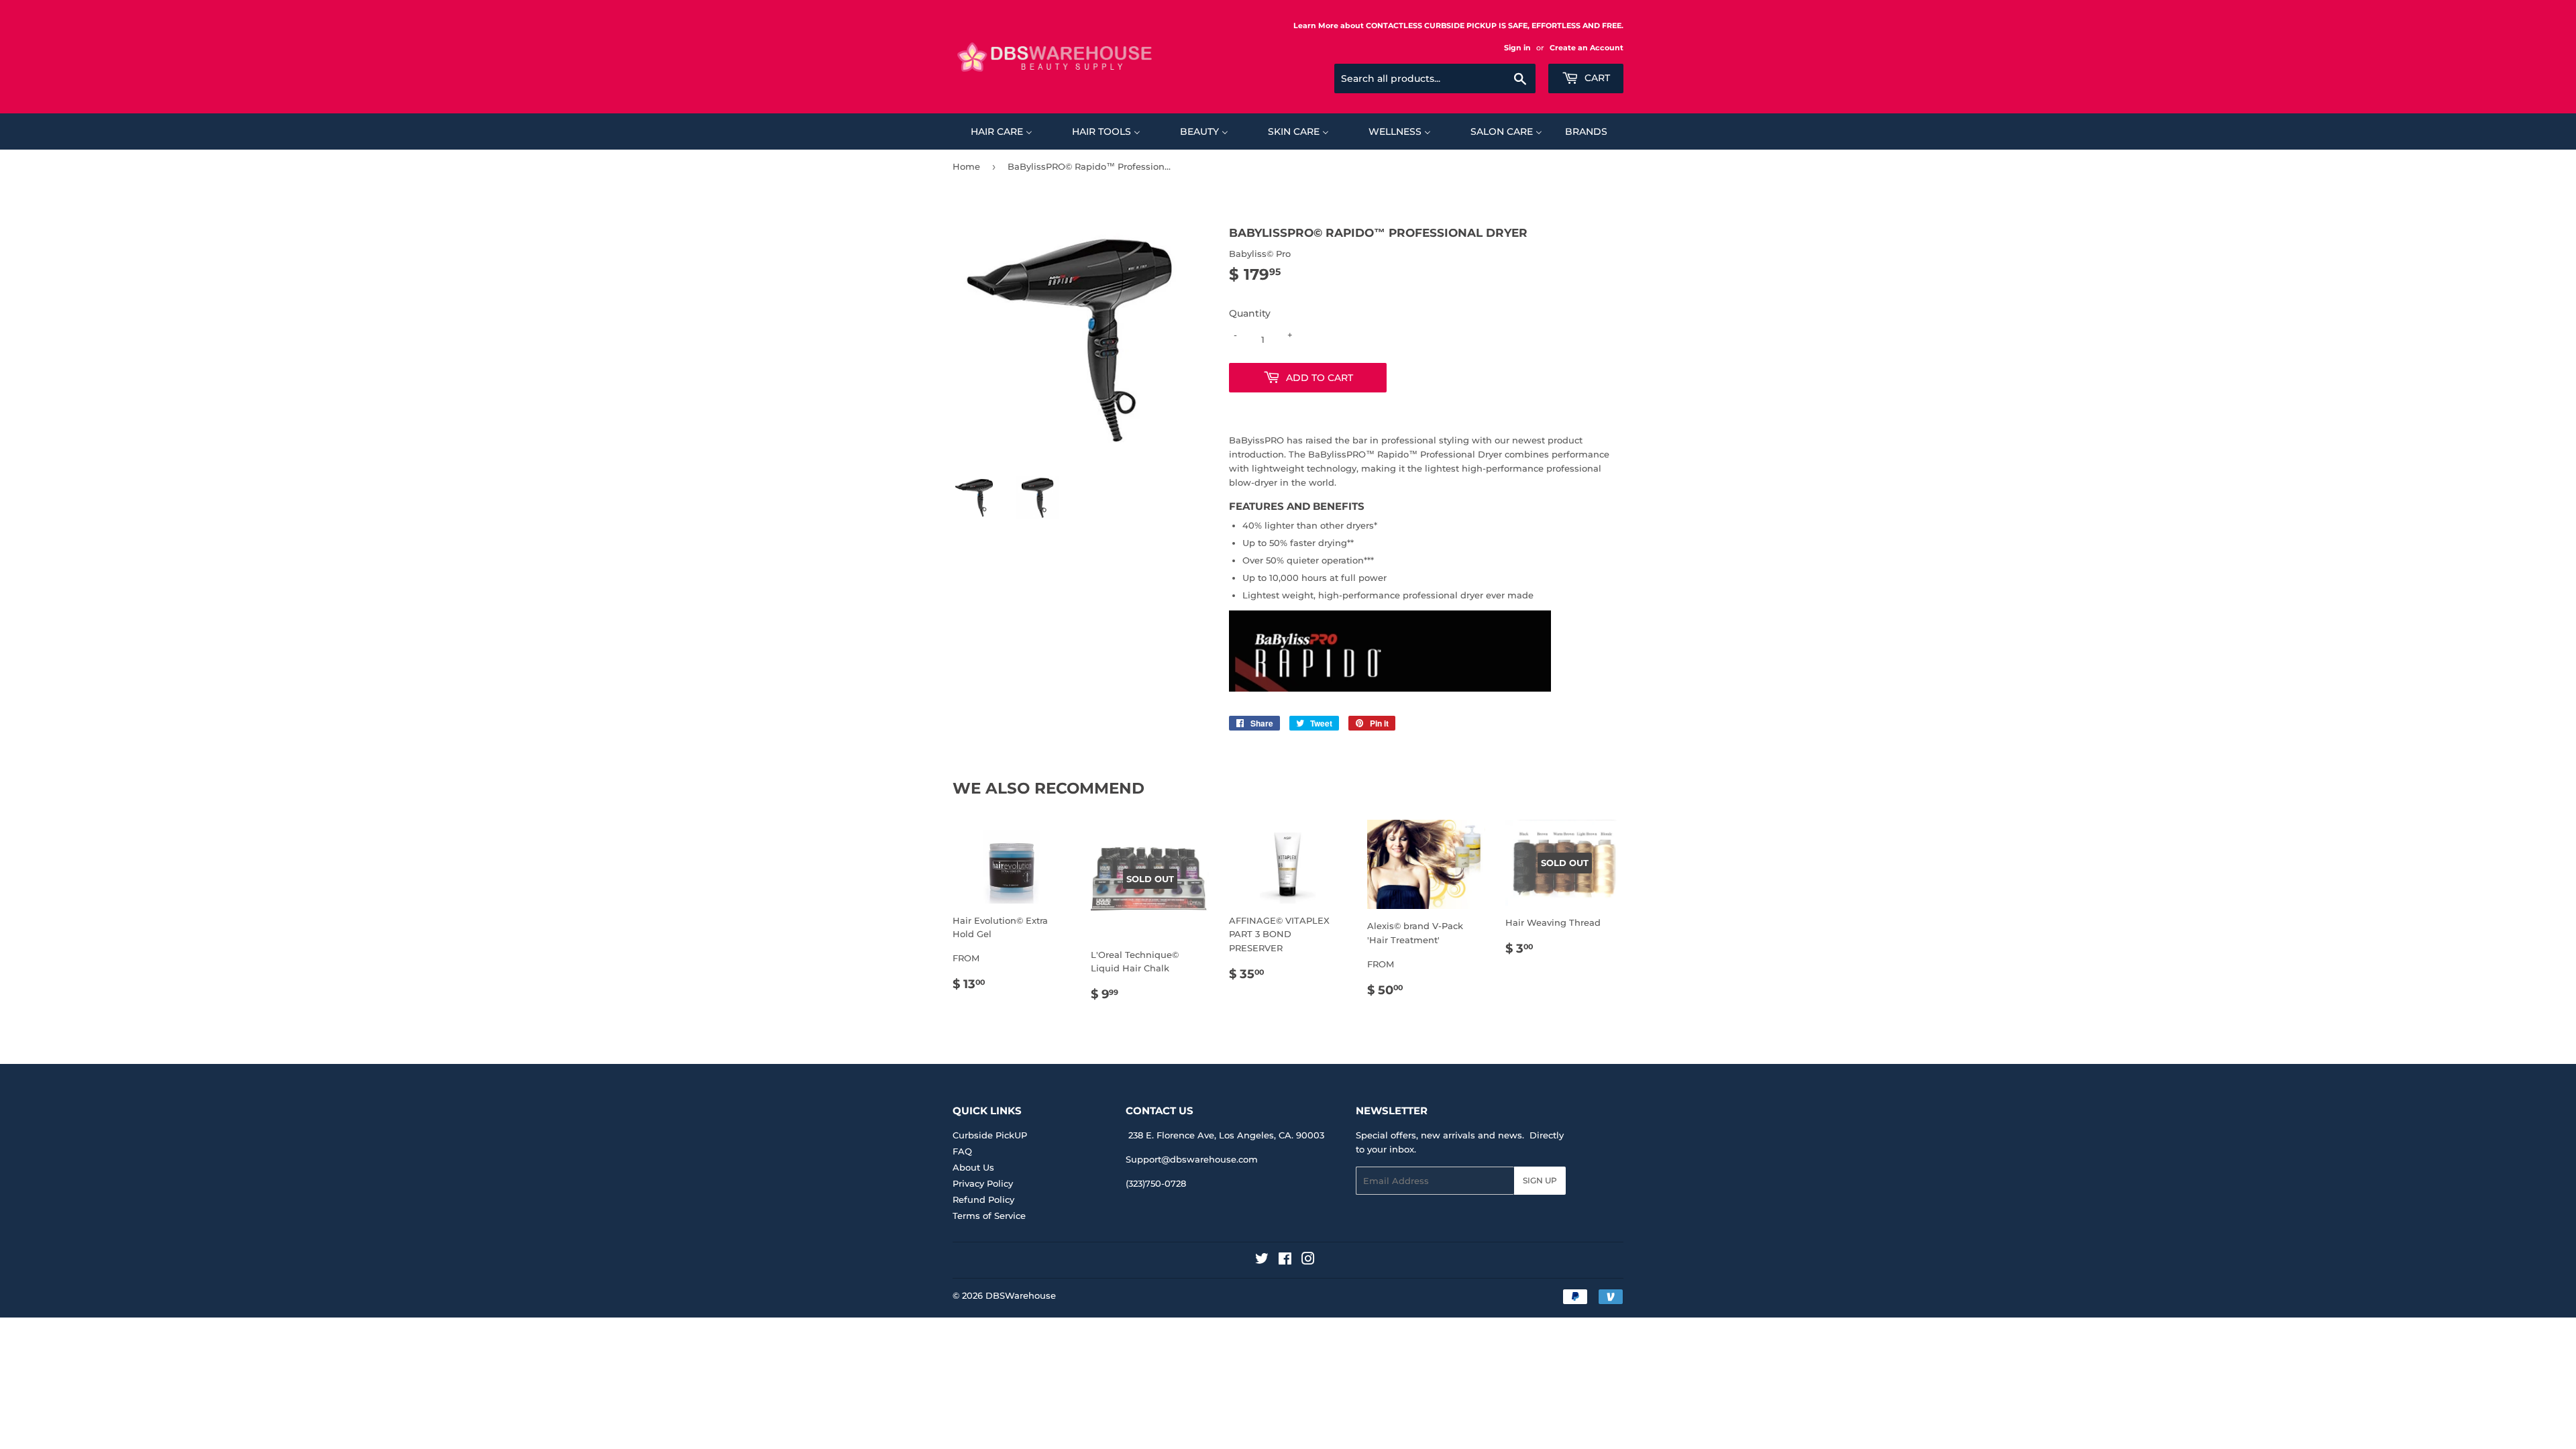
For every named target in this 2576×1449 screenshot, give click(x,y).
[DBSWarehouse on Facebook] (1285, 1260)
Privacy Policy (983, 1183)
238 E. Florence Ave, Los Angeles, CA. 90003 (1226, 1135)
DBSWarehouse (1021, 1295)
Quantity (1250, 313)
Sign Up (1540, 1180)
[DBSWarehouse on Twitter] (1262, 1260)
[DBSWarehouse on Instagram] (1308, 1260)
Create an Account (1587, 48)
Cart (1596, 78)
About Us (973, 1167)
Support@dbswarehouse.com (1192, 1159)
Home (966, 166)
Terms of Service (989, 1216)
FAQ (962, 1151)
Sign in (1517, 48)
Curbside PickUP (990, 1135)
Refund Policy (983, 1199)
